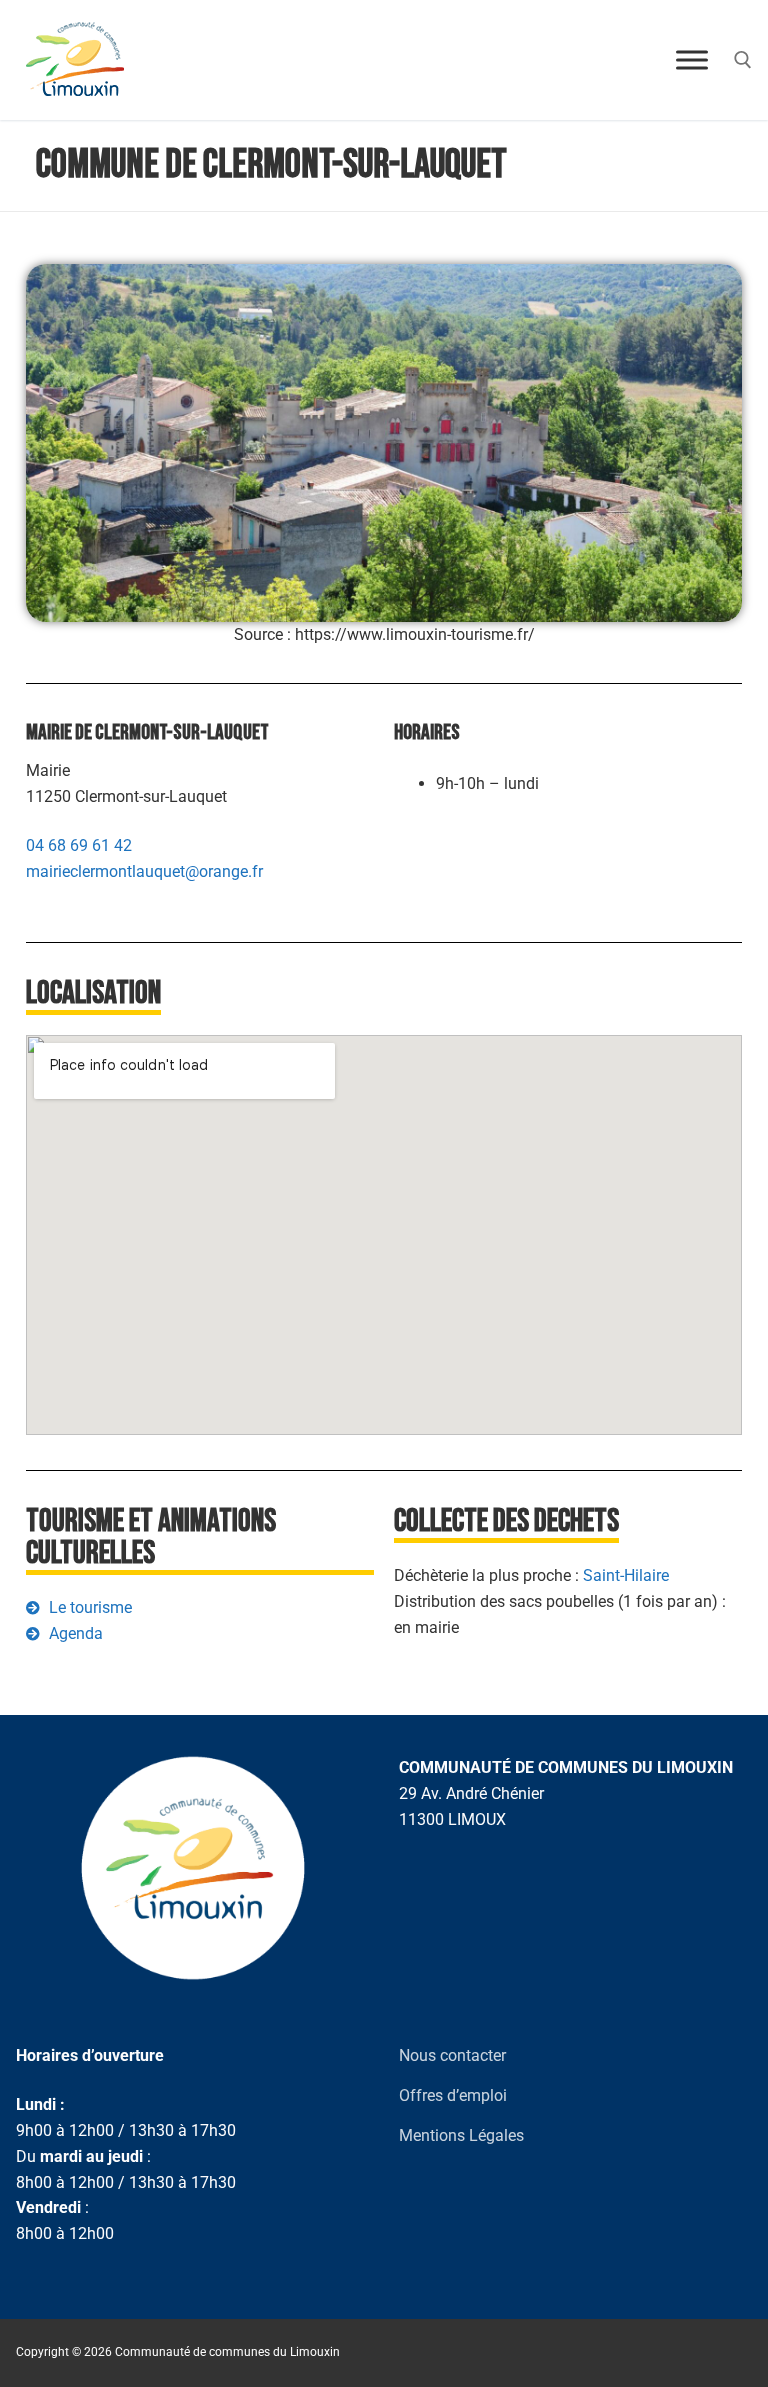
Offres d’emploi (453, 2095)
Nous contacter (452, 2055)
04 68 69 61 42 (79, 845)
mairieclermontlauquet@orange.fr (144, 871)
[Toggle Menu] (692, 59)
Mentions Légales (461, 2135)
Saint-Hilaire (626, 1575)
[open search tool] (743, 60)
